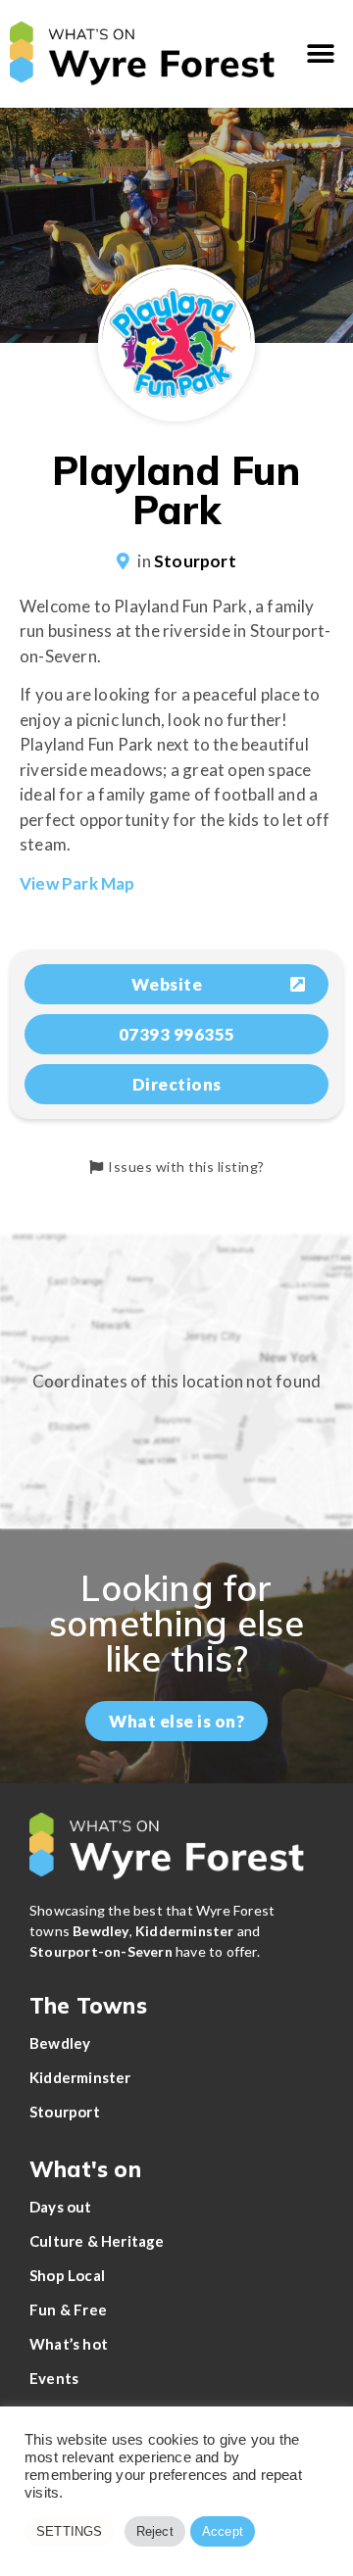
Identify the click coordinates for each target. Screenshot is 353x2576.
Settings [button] (70, 2531)
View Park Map (77, 883)
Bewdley (60, 2043)
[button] (321, 54)
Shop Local (67, 2275)
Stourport (195, 561)
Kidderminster (80, 2077)
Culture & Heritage (97, 2241)
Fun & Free (68, 2309)
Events (54, 2378)
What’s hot (69, 2344)
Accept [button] (223, 2531)
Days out (61, 2207)
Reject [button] (155, 2531)
